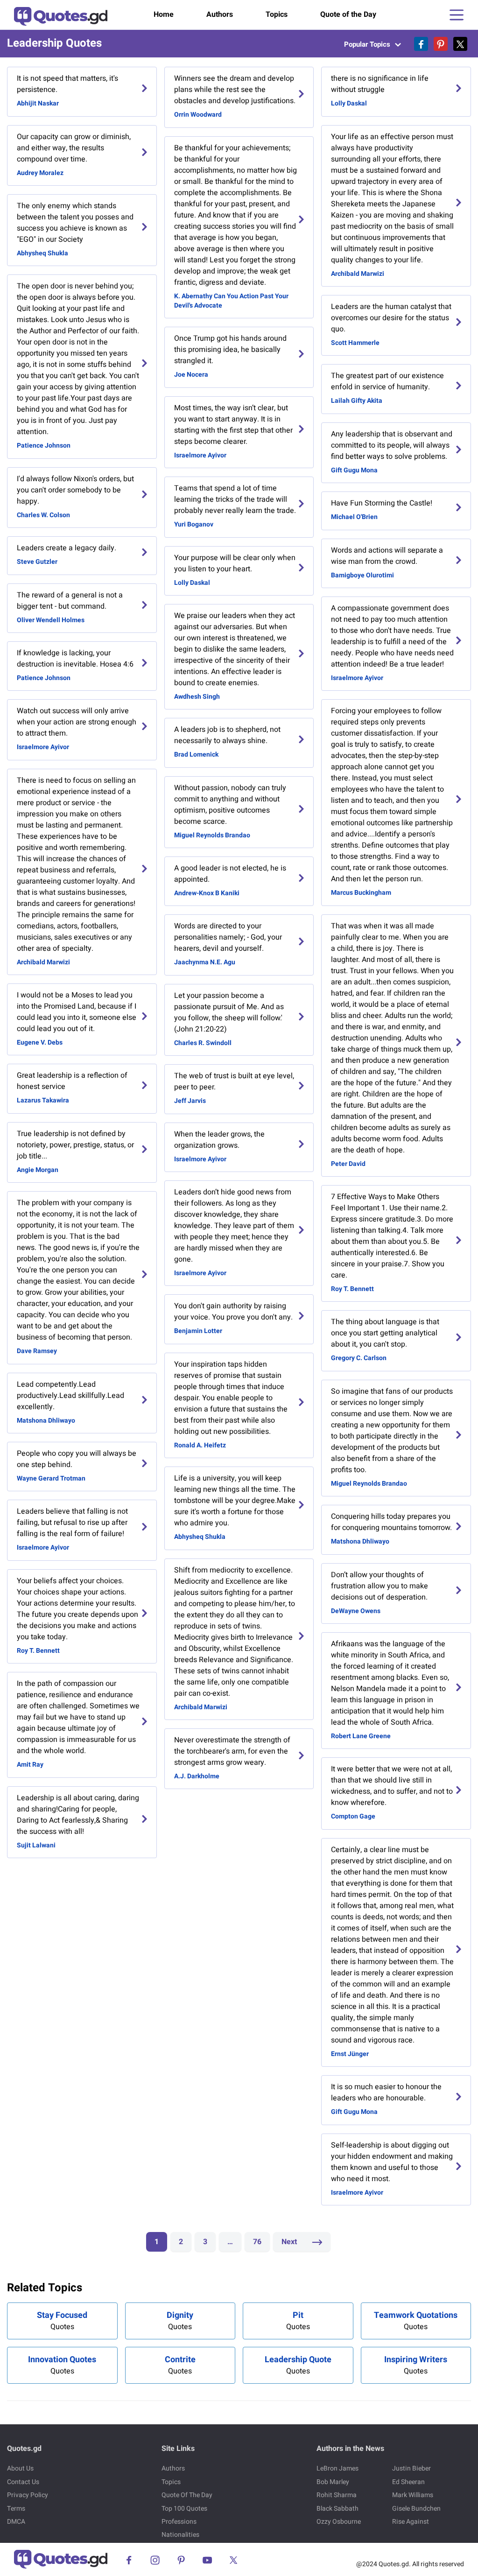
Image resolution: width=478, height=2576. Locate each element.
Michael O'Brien (354, 517)
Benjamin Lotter (198, 1331)
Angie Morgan (38, 1170)
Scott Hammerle (355, 343)
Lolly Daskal (192, 583)
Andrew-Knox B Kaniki (207, 893)
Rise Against (411, 2522)
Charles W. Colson (43, 515)
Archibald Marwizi (43, 962)
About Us (20, 2468)
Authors (220, 14)
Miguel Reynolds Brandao (212, 835)
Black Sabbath (337, 2509)
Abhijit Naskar (38, 103)
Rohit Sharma (337, 2495)
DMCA (16, 2522)
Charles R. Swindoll (203, 1043)
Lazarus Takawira (43, 1100)
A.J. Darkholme (197, 1776)
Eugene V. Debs (40, 1042)
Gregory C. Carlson (359, 1358)
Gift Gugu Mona (354, 470)
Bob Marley (333, 2482)
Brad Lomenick (196, 755)
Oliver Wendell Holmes (51, 620)
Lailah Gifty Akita (357, 401)
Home (164, 14)
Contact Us (23, 2482)
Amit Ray (30, 1765)
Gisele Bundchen (416, 2509)
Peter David (348, 1164)
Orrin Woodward (198, 115)
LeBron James (337, 2468)
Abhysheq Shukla (42, 253)
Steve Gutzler (37, 562)
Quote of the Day (348, 14)
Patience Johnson (44, 446)
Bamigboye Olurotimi (362, 575)
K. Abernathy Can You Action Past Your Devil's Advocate (231, 301)
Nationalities (180, 2535)
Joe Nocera (191, 375)
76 (257, 2242)
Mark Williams (413, 2495)
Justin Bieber (411, 2468)
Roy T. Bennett (38, 1651)
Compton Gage (353, 1816)
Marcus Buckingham (361, 893)
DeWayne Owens (356, 1611)
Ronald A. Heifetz (200, 1445)
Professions (179, 2522)
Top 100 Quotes (184, 2509)
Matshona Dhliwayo (46, 1421)
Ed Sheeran (408, 2482)
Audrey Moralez (40, 173)
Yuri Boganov (194, 524)
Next (290, 2242)
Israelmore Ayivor (43, 747)
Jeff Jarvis (190, 1101)
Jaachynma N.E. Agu (205, 962)
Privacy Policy (28, 2495)
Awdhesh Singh (197, 697)
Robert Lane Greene (361, 1736)
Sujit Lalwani (36, 1845)
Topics (277, 14)
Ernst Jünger (350, 2054)
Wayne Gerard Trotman (51, 1478)
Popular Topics (368, 44)
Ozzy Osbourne (339, 2522)
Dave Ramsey (37, 1351)
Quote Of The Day (187, 2495)
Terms (16, 2509)
